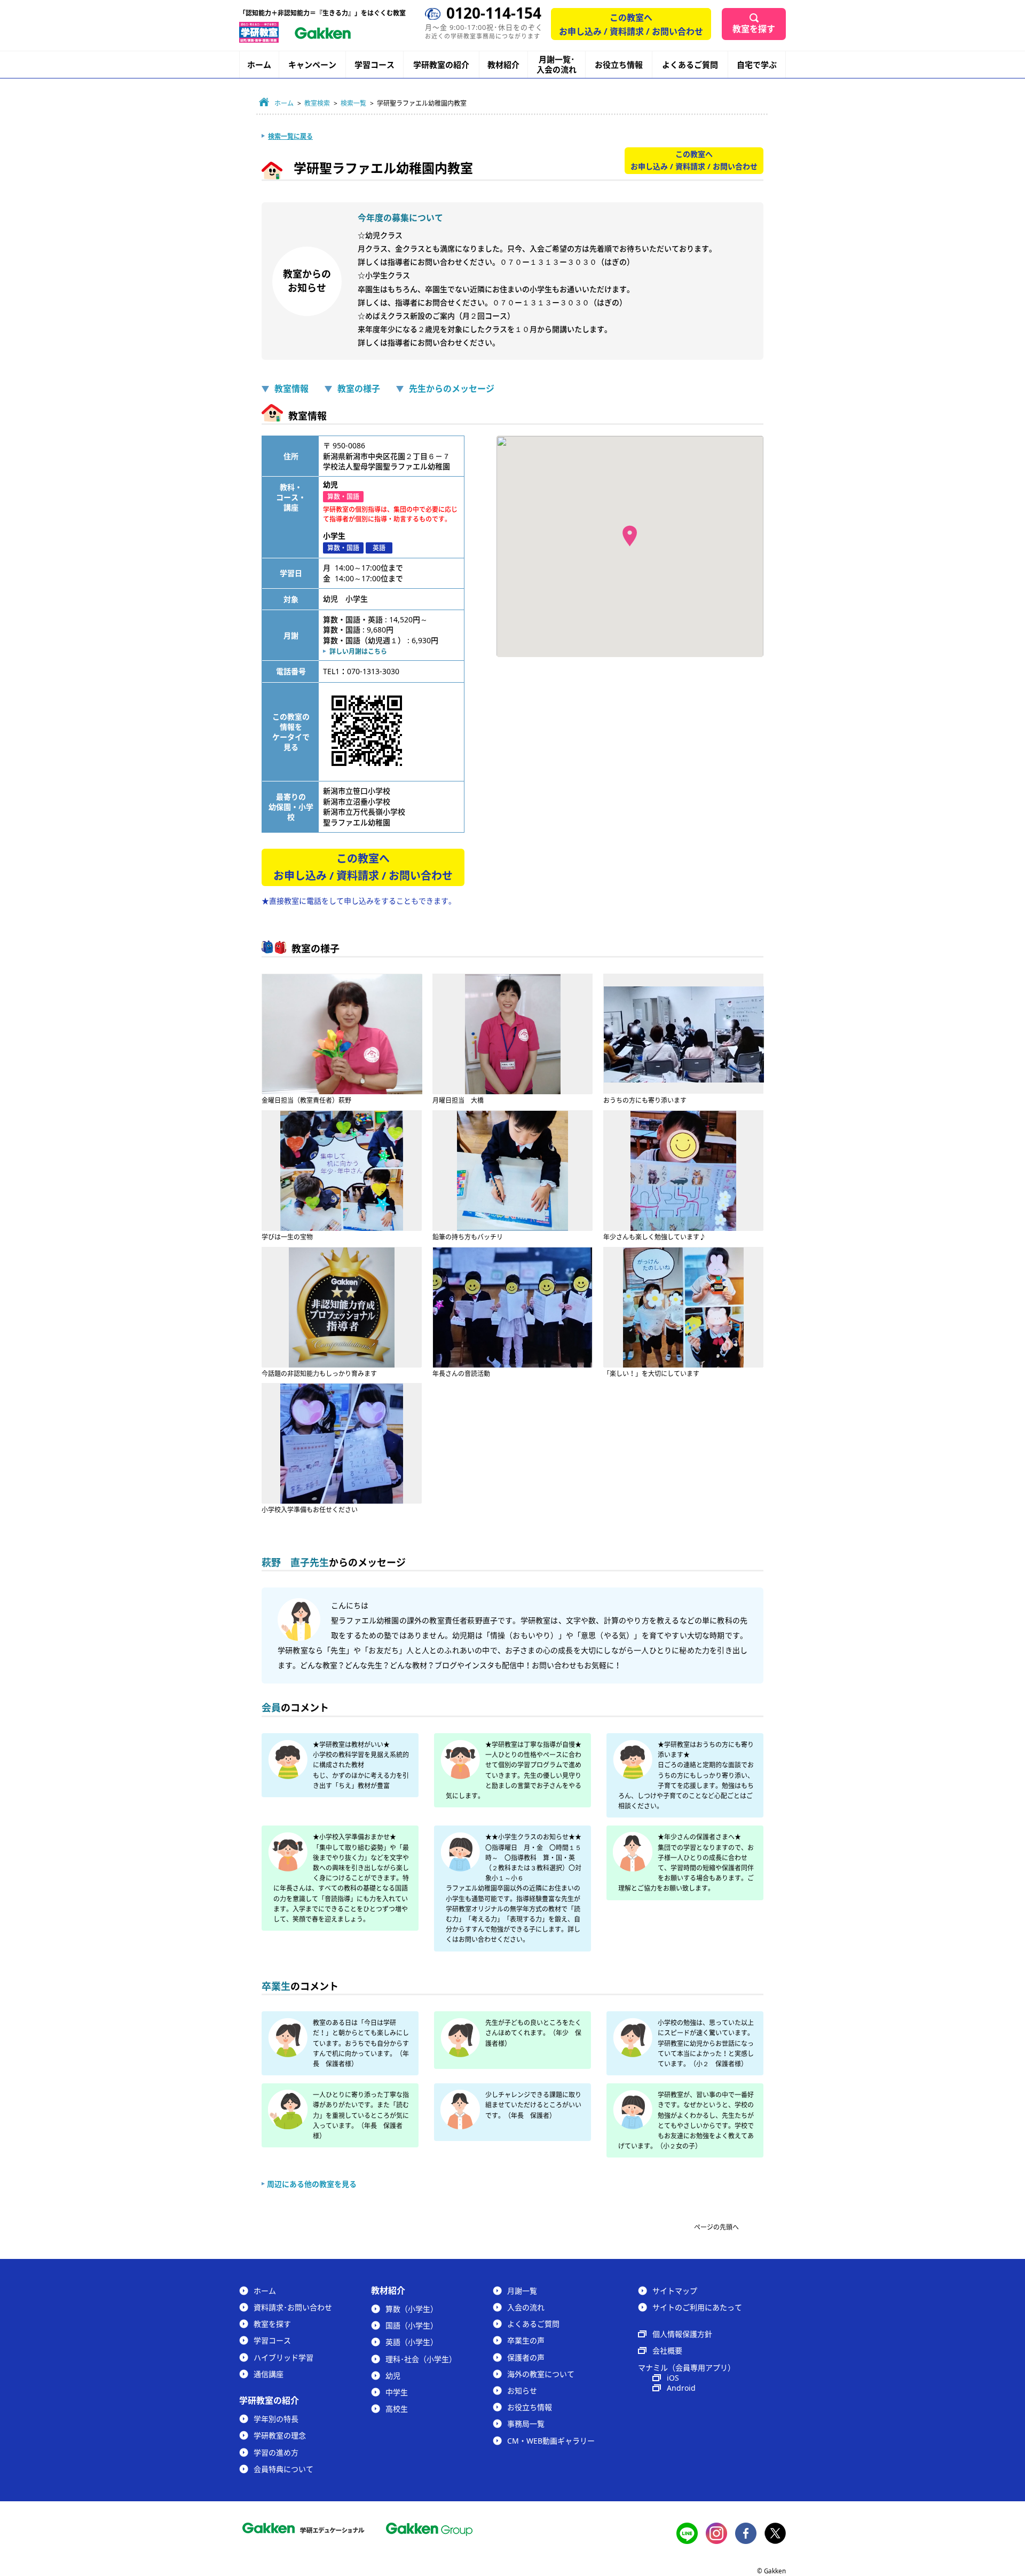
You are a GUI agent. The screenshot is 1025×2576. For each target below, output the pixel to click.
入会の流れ (526, 2307)
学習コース (374, 65)
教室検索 (317, 103)
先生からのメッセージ (452, 389)
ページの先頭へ (716, 2227)
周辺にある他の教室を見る (312, 2184)
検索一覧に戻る (290, 136)
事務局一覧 (526, 2424)
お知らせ (522, 2391)
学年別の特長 (276, 2419)
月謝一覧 (522, 2291)
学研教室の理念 (280, 2435)
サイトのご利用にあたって (697, 2307)
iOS (673, 2378)
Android (681, 2388)
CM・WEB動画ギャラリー (551, 2441)
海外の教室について (541, 2374)
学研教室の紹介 (441, 65)
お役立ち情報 (619, 65)
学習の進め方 (276, 2452)
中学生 (397, 2392)
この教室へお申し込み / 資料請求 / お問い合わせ (631, 25)
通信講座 (269, 2374)
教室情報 (291, 389)
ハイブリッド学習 (283, 2357)
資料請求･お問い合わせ (293, 2307)
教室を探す (754, 29)
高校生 (397, 2409)
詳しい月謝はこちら (358, 651)
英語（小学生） (412, 2342)
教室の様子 (359, 389)
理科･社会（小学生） (421, 2359)
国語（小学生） (412, 2325)
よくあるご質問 (690, 65)
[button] (630, 536)
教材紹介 (503, 65)
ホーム (259, 65)
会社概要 (667, 2350)
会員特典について (283, 2469)
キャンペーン (312, 65)
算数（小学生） (412, 2309)
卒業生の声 (526, 2340)
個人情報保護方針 (682, 2334)
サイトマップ (675, 2291)
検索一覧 (353, 103)
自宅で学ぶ (757, 65)
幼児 (393, 2376)
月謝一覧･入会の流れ (557, 65)
